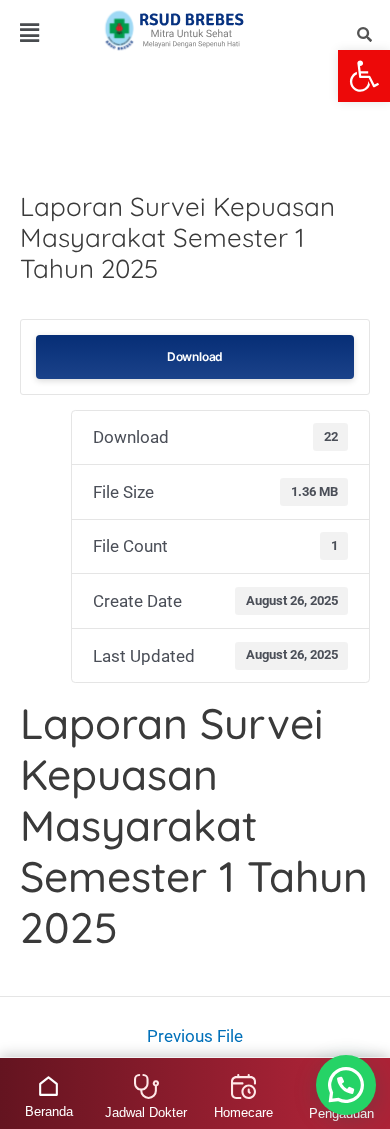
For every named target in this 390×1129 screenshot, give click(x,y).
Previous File (195, 1036)
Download (195, 356)
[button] (364, 76)
